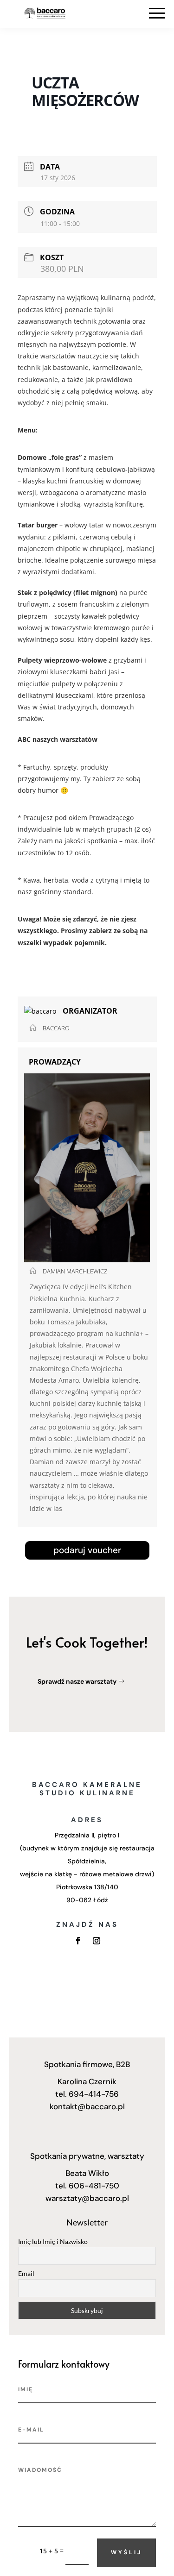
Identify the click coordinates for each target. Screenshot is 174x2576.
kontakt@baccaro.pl (87, 2106)
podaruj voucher (87, 1550)
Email (26, 2273)
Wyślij (126, 2552)
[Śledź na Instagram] (97, 1941)
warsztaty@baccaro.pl (87, 2198)
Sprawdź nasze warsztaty (77, 1681)
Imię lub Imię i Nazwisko (53, 2241)
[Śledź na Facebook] (78, 1941)
